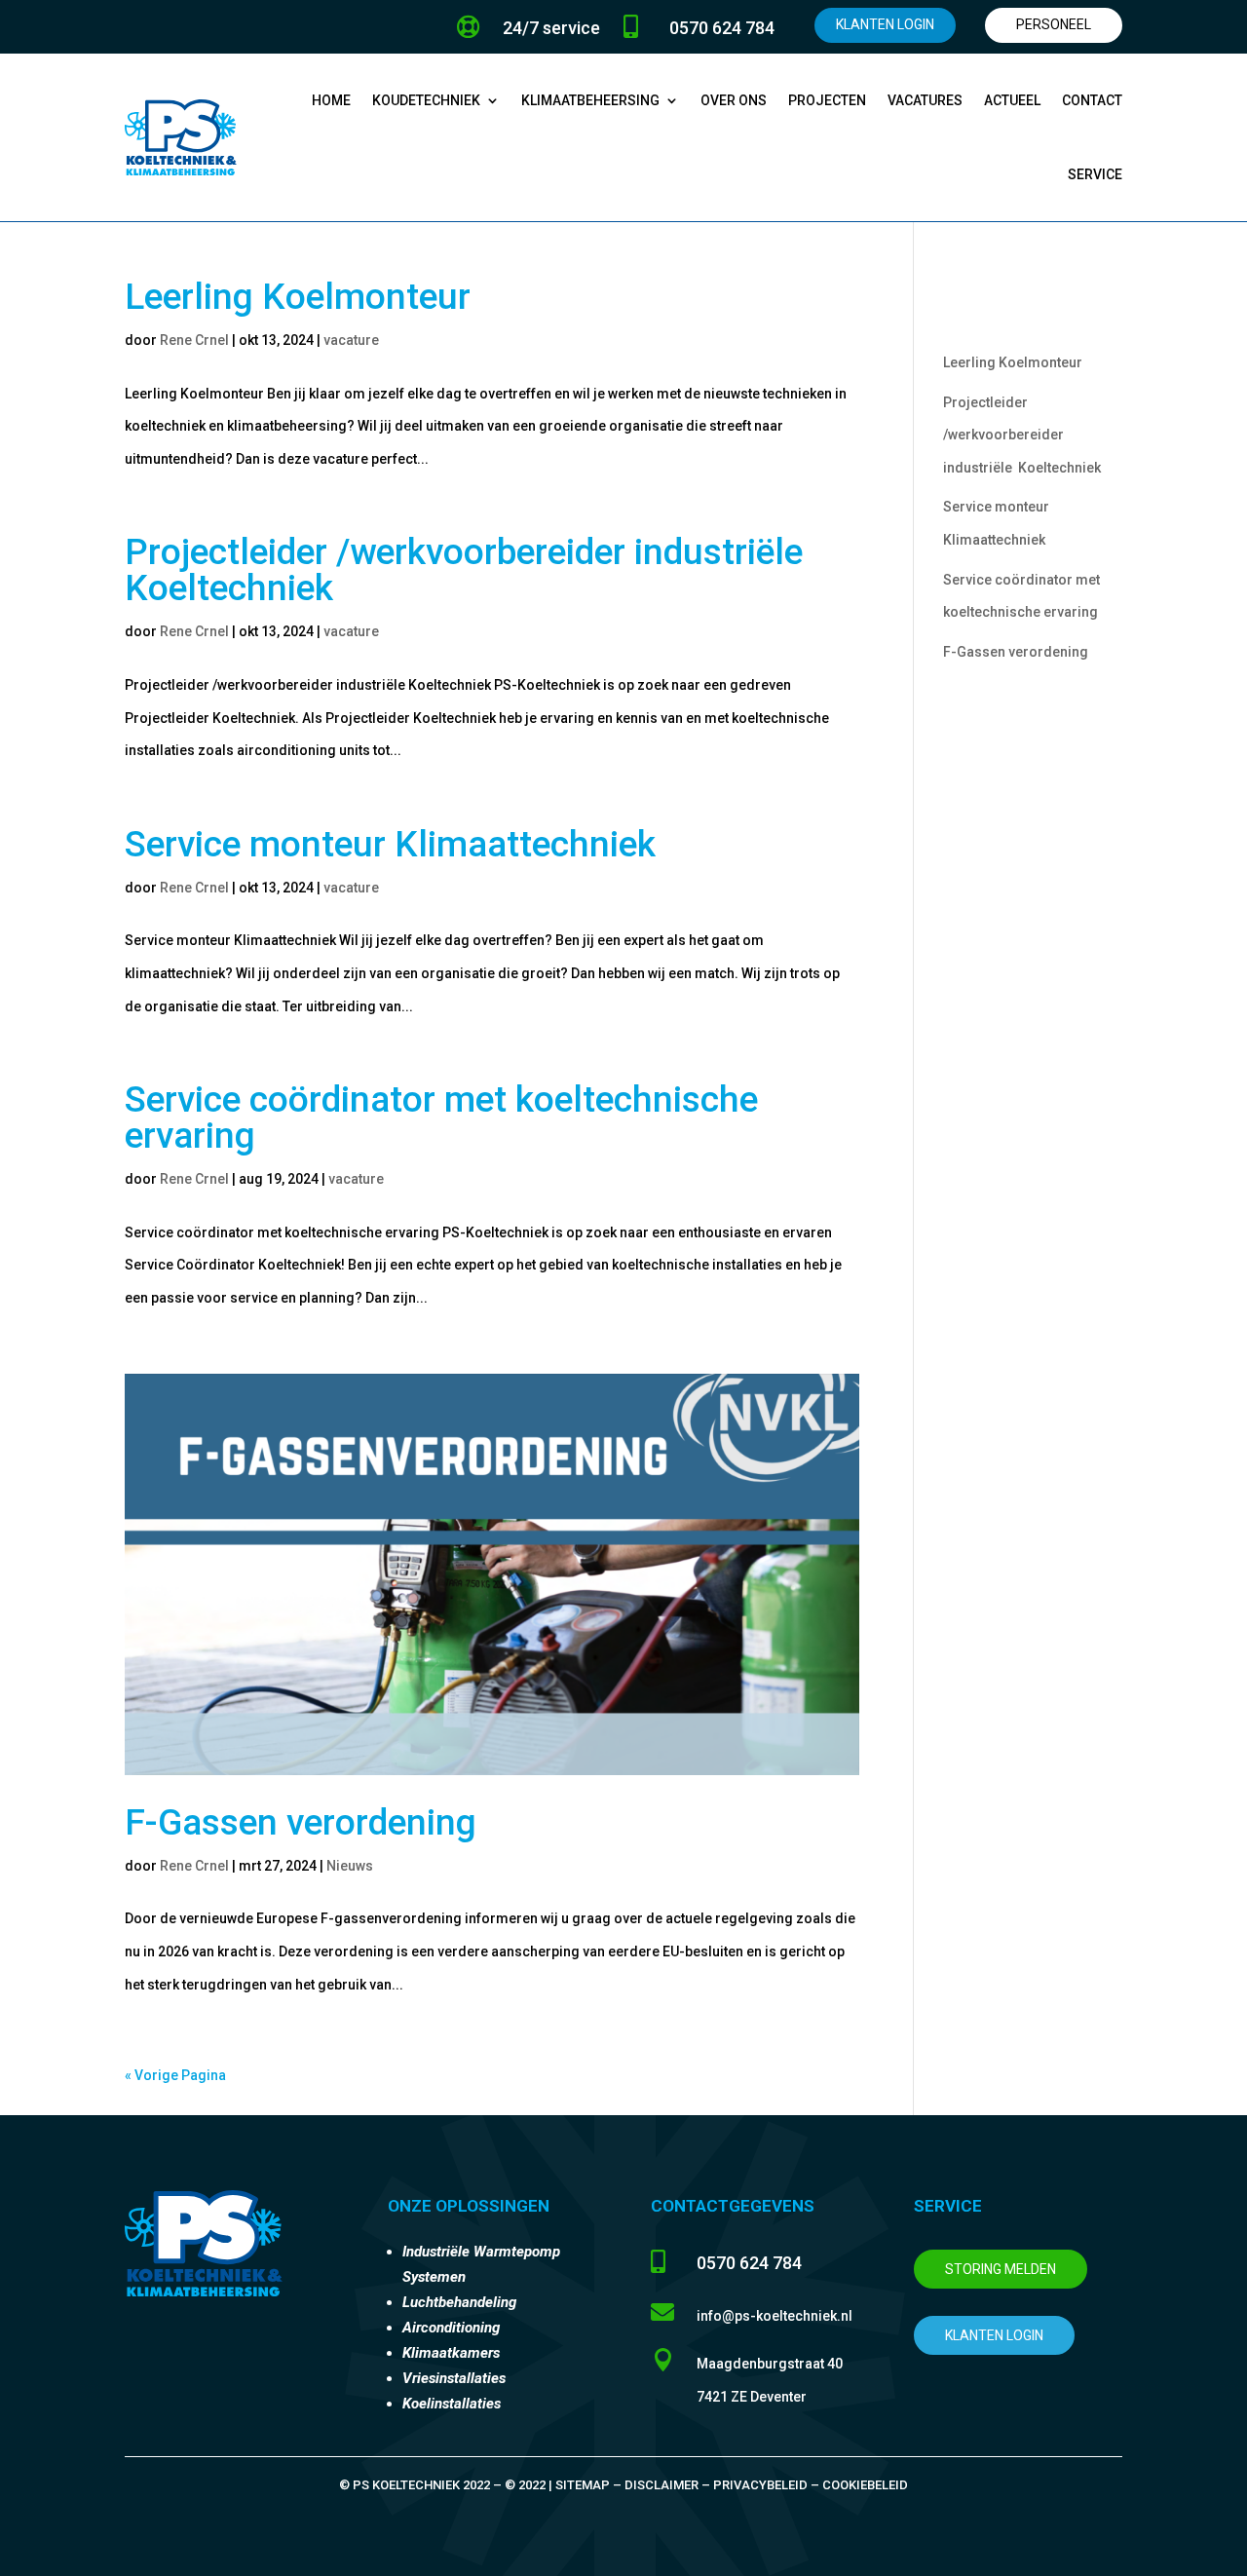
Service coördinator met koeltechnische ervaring (441, 1118)
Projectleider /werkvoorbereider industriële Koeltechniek (468, 570)
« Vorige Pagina (175, 2075)
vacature (351, 340)
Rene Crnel (194, 340)
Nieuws (350, 1866)
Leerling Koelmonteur (298, 297)
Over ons (734, 100)
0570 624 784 (722, 28)
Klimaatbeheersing (590, 100)
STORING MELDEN (1001, 2269)
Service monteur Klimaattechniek (390, 844)
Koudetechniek (426, 100)
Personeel (1054, 24)
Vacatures (925, 100)
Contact (1092, 100)
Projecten (827, 100)
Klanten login (885, 24)
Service (1095, 174)
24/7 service (551, 28)
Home (331, 100)
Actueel (1012, 100)
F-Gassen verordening (301, 1822)
